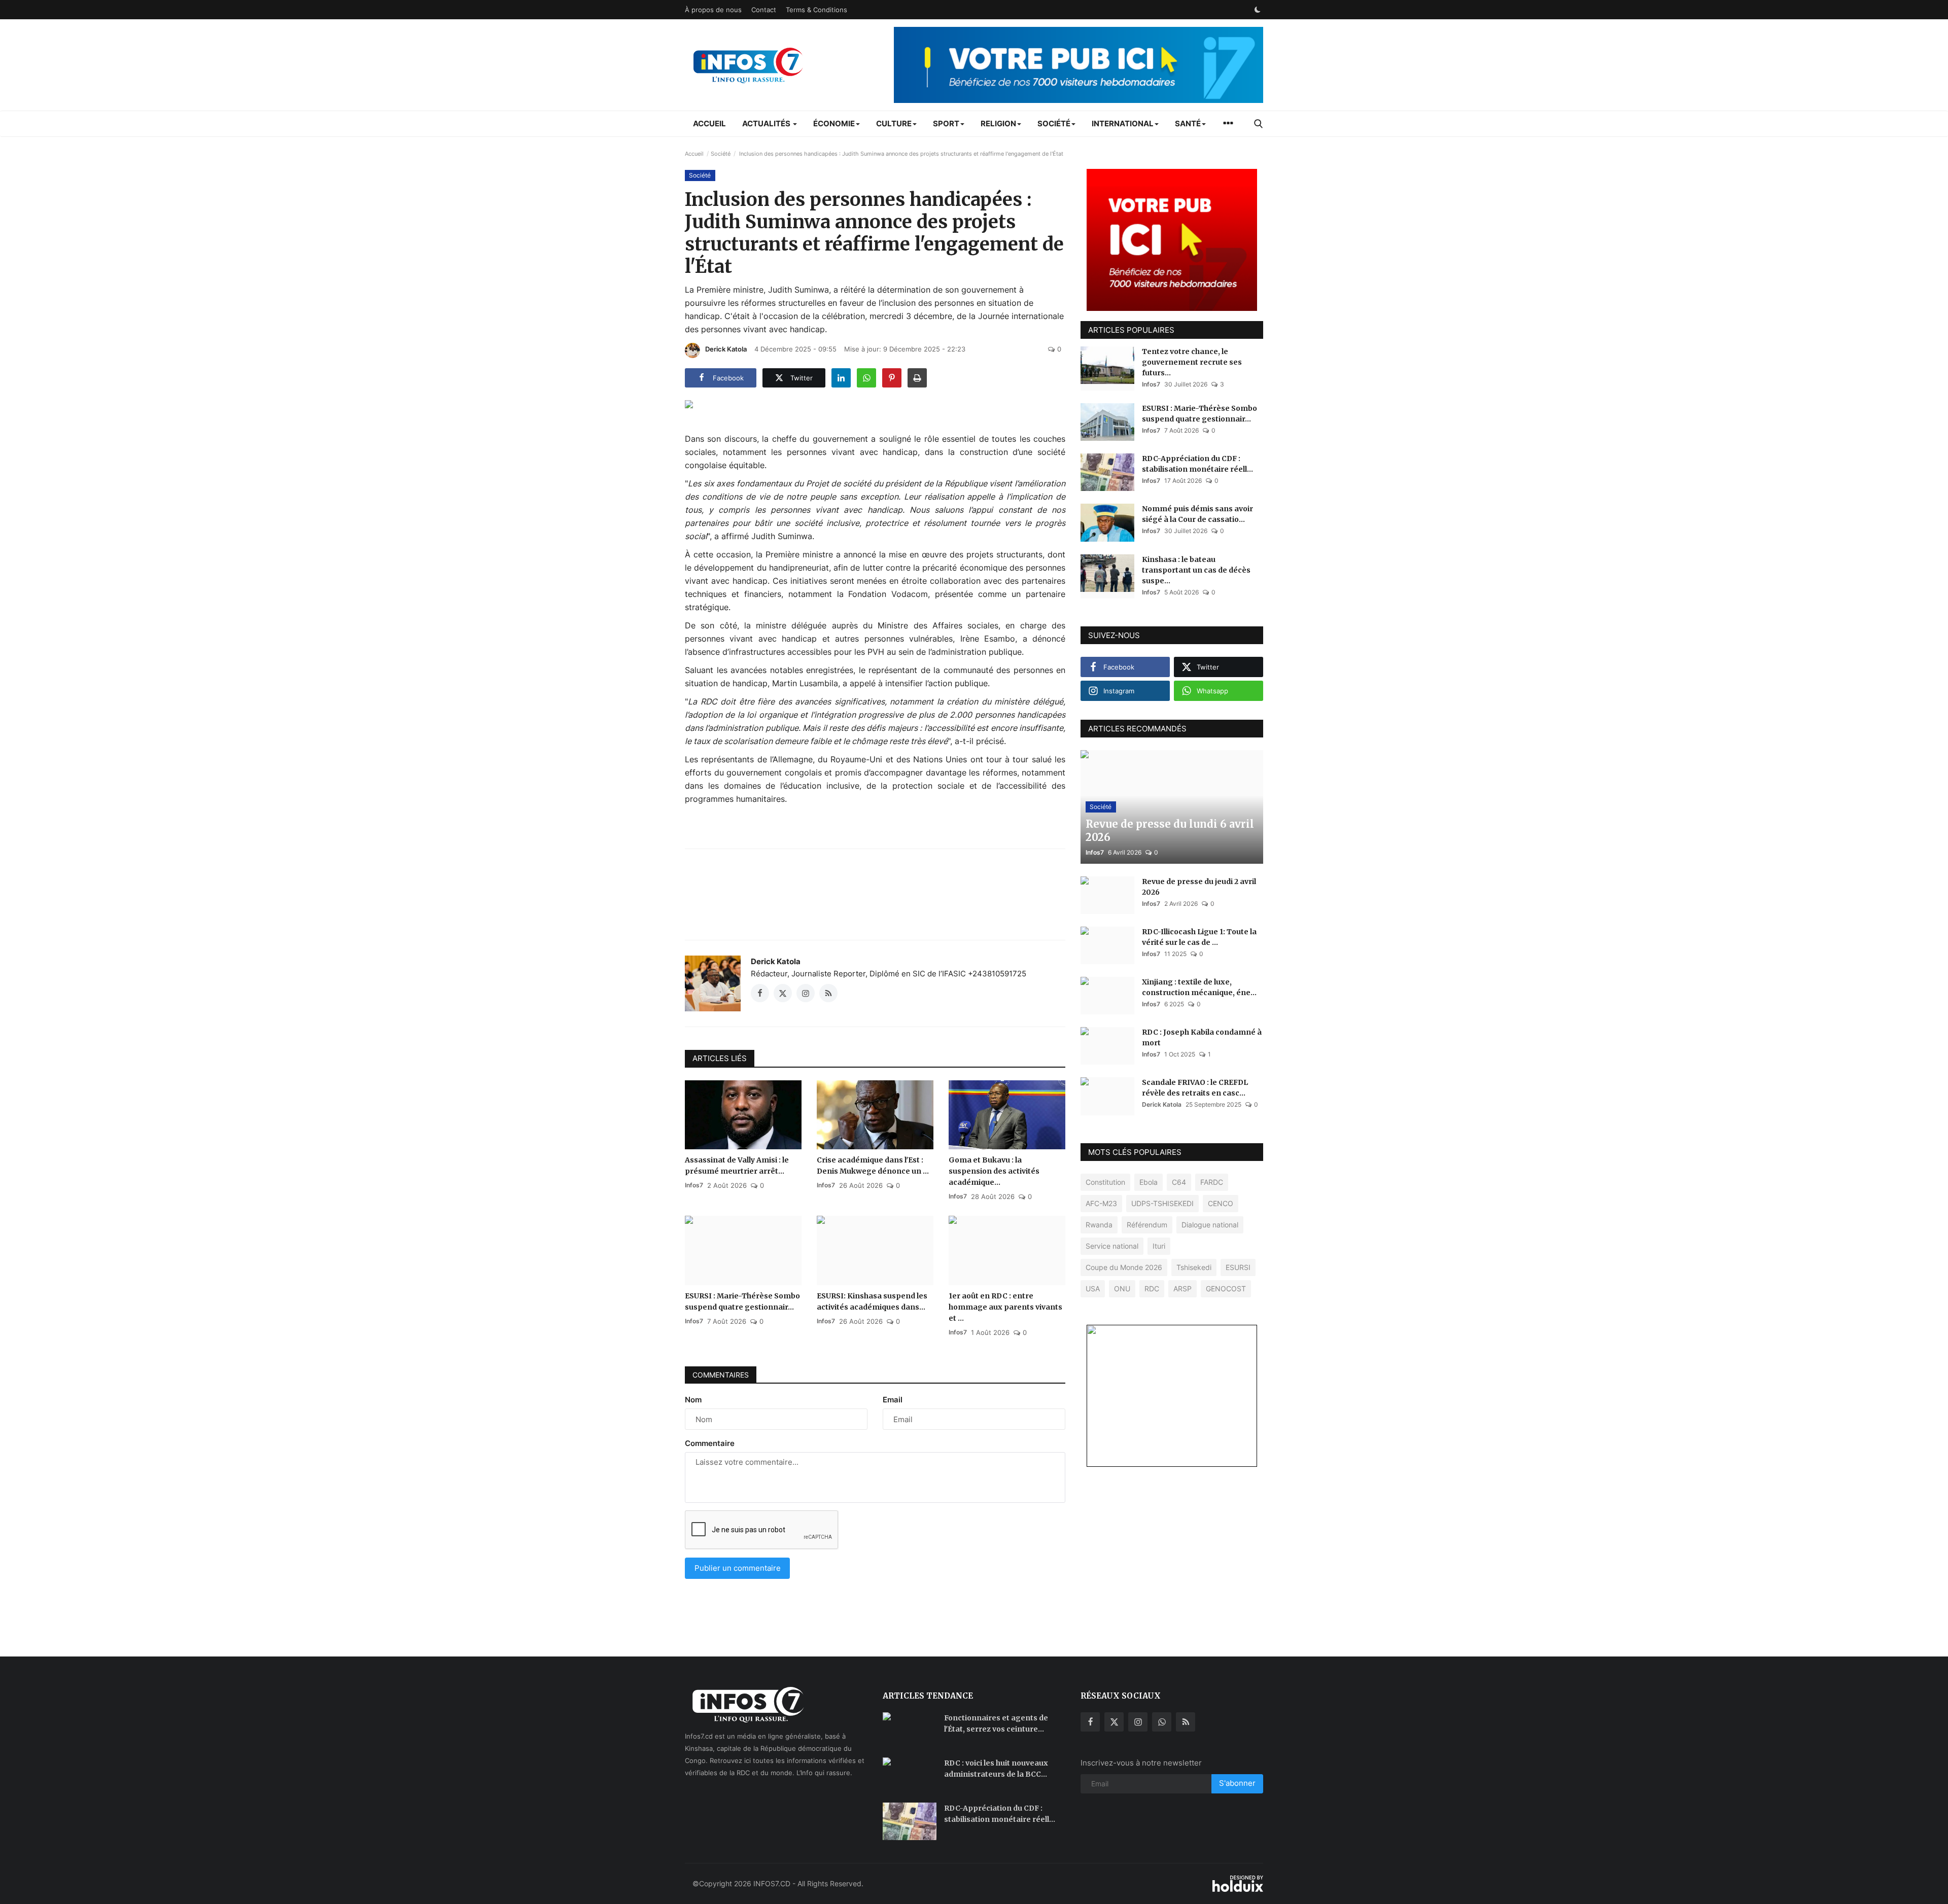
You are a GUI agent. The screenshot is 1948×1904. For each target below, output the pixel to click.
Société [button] (1054, 124)
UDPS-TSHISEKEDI (1162, 1203)
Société (721, 154)
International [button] (1123, 124)
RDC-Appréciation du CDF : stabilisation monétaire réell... (1197, 464)
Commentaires (721, 1375)
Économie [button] (834, 124)
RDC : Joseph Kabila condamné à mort (1202, 1037)
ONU (1122, 1289)
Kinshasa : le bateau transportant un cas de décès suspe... (1196, 570)
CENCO (1221, 1203)
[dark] (1258, 10)
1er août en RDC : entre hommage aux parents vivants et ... (1005, 1307)
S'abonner (1237, 1783)
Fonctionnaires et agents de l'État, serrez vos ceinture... (996, 1723)
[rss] (1186, 1722)
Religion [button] (998, 124)
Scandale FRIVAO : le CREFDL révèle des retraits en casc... (1195, 1088)
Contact (764, 10)
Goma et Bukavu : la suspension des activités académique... (994, 1171)
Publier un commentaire (738, 1568)
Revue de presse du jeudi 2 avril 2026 (1199, 887)
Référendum (1147, 1225)
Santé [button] (1188, 124)
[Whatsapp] (1162, 1722)
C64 (1179, 1182)
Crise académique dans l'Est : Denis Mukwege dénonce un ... (873, 1166)
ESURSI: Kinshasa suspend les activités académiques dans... (872, 1301)
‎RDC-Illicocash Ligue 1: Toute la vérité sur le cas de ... (1199, 937)
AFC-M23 (1101, 1203)
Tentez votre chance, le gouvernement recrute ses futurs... (1192, 362)
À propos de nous (713, 10)
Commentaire (710, 1443)
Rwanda (1099, 1225)
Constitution (1105, 1182)
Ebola (1149, 1182)
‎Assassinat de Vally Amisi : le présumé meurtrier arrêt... (737, 1166)
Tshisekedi (1194, 1267)
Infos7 (694, 1185)
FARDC (1212, 1182)
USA (1093, 1289)
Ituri (1159, 1246)
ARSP (1182, 1289)
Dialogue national (1210, 1225)
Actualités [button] (767, 124)
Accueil (709, 124)
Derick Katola (726, 349)
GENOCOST (1226, 1289)
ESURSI (1238, 1267)
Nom (693, 1400)
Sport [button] (946, 124)
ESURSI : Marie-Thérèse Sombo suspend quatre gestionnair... (742, 1301)
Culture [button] (894, 124)
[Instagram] (1138, 1722)
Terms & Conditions (816, 10)
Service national (1112, 1246)
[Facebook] (1090, 1722)
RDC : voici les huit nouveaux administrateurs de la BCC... (996, 1769)
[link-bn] (1079, 65)
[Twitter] (1114, 1722)
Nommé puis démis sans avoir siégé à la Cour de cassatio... (1197, 514)
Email (893, 1400)
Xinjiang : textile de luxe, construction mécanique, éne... (1199, 987)
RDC (1152, 1289)
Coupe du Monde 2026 (1124, 1267)
